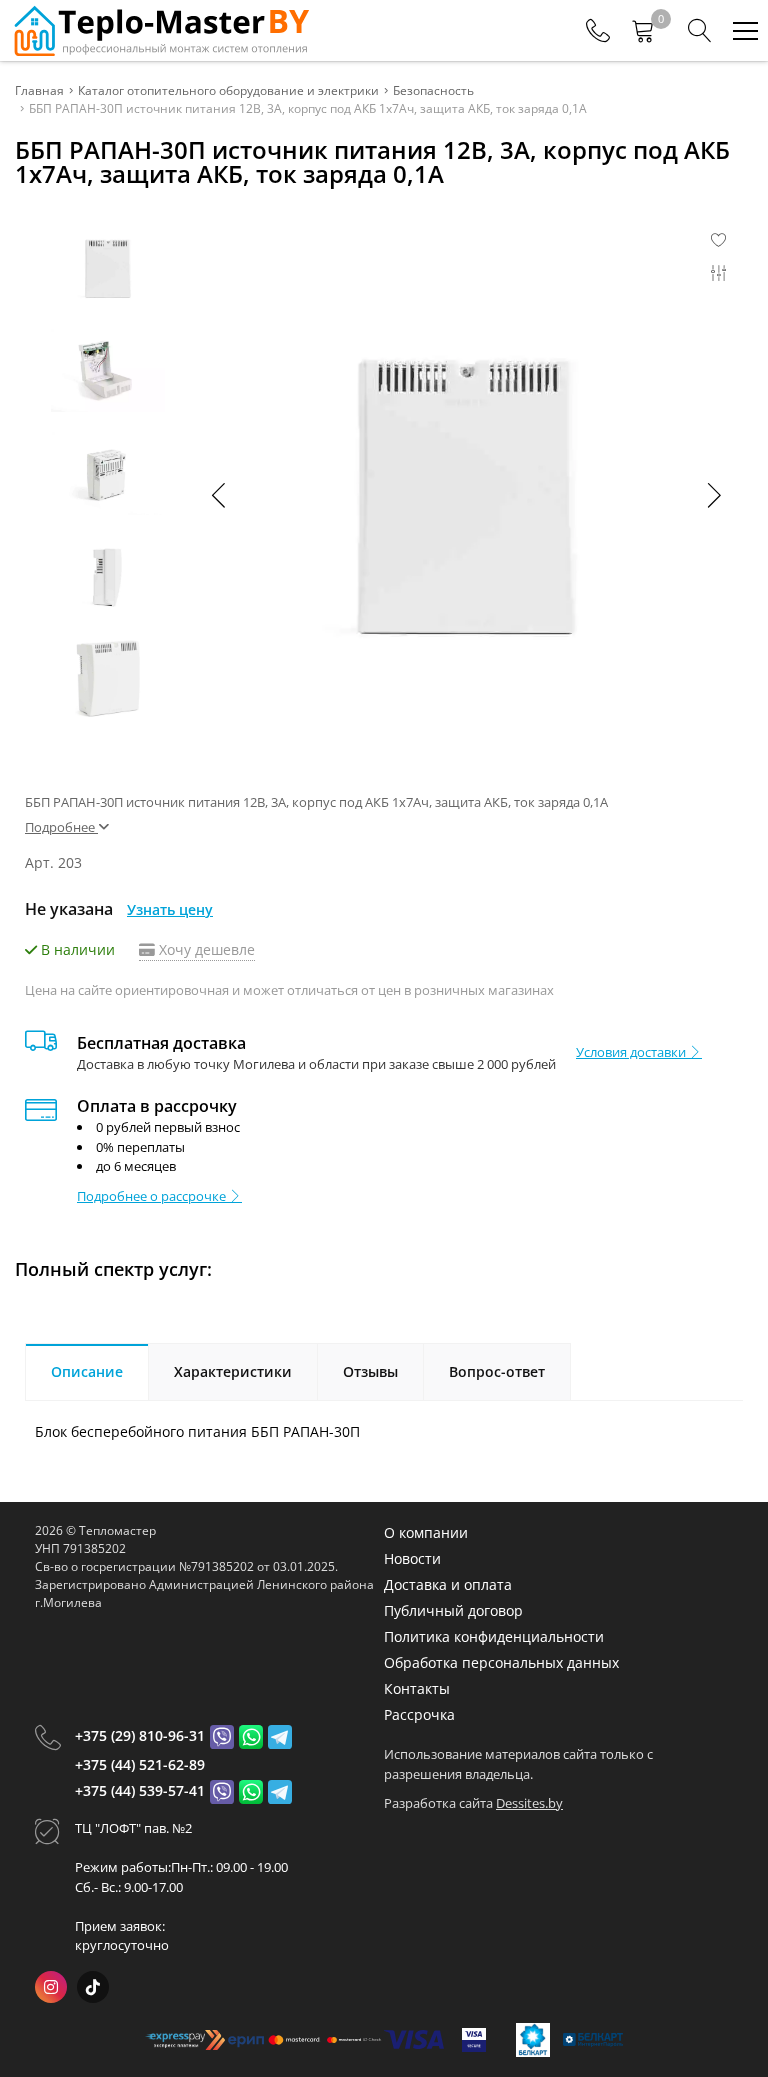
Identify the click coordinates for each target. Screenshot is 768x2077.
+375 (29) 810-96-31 (140, 1735)
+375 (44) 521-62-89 (140, 1764)
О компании (426, 1532)
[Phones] (598, 31)
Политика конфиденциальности (494, 1636)
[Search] (700, 31)
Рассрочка (419, 1714)
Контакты (417, 1688)
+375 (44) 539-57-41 (140, 1790)
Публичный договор (453, 1610)
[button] (713, 495)
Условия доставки (632, 1052)
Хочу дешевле (205, 949)
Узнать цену (170, 909)
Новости (412, 1558)
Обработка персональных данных (501, 1662)
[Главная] (160, 30)
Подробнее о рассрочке (153, 1196)
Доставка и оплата (448, 1584)
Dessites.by (529, 1803)
